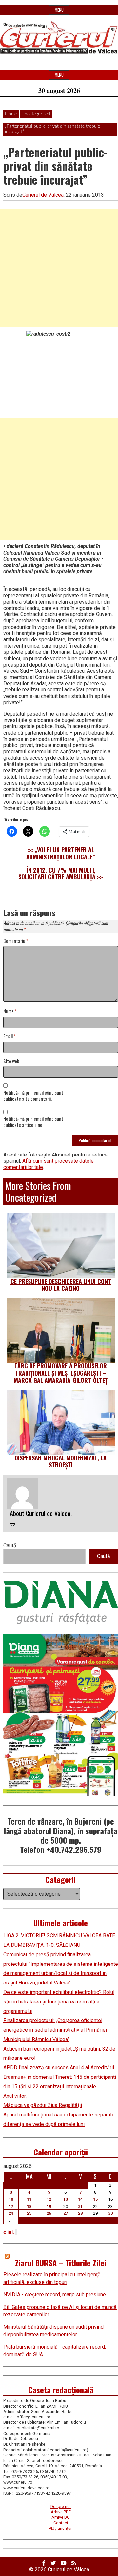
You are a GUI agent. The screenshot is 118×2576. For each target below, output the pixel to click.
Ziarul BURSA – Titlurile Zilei (61, 2263)
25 (29, 2213)
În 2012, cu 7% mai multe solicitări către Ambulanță (57, 874)
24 (11, 2213)
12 (49, 2199)
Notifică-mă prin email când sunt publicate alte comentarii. (33, 1096)
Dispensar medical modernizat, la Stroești (61, 1461)
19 (49, 2206)
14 (80, 2199)
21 (80, 2206)
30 (110, 2213)
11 (29, 2199)
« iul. (9, 2232)
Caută (10, 1545)
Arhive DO (61, 2517)
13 (66, 2199)
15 (95, 2199)
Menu (59, 10)
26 (49, 2213)
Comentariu (16, 941)
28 (80, 2213)
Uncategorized (36, 114)
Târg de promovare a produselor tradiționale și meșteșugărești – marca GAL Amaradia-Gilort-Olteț (61, 1373)
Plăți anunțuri (61, 2528)
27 (66, 2213)
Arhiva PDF (61, 2512)
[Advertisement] (59, 268)
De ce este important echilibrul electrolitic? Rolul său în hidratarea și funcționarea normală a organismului (59, 2002)
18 (29, 2206)
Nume (10, 1012)
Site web (11, 1061)
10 (11, 2199)
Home (11, 114)
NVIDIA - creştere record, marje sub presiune (55, 2294)
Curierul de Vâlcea (69, 2570)
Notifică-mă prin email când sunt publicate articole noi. (33, 1122)
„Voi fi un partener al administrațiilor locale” (61, 853)
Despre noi (61, 2506)
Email (10, 1036)
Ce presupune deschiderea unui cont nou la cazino (61, 1285)
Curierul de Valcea (43, 195)
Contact (61, 2523)
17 (11, 2206)
